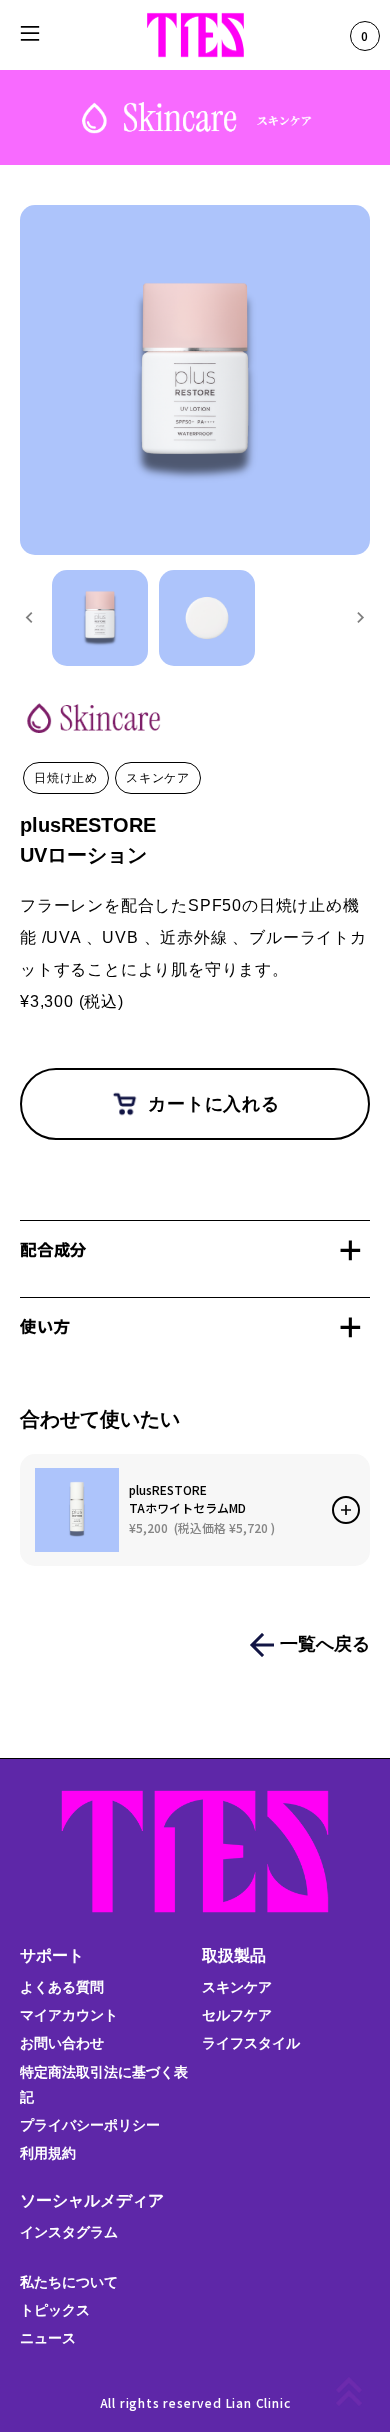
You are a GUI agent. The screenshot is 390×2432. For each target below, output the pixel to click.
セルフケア (237, 2015)
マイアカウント (69, 2015)
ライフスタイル (251, 2043)
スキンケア (237, 1987)
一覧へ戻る (325, 1644)
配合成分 (53, 1249)
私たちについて (69, 2282)
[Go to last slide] (30, 618)
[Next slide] (359, 618)
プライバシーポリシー (90, 2125)
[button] (100, 618)
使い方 (45, 1326)
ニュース (48, 2338)
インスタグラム (69, 2232)
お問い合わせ (62, 2043)
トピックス (55, 2310)
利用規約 (48, 2153)
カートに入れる (214, 1104)
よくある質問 (62, 1987)
